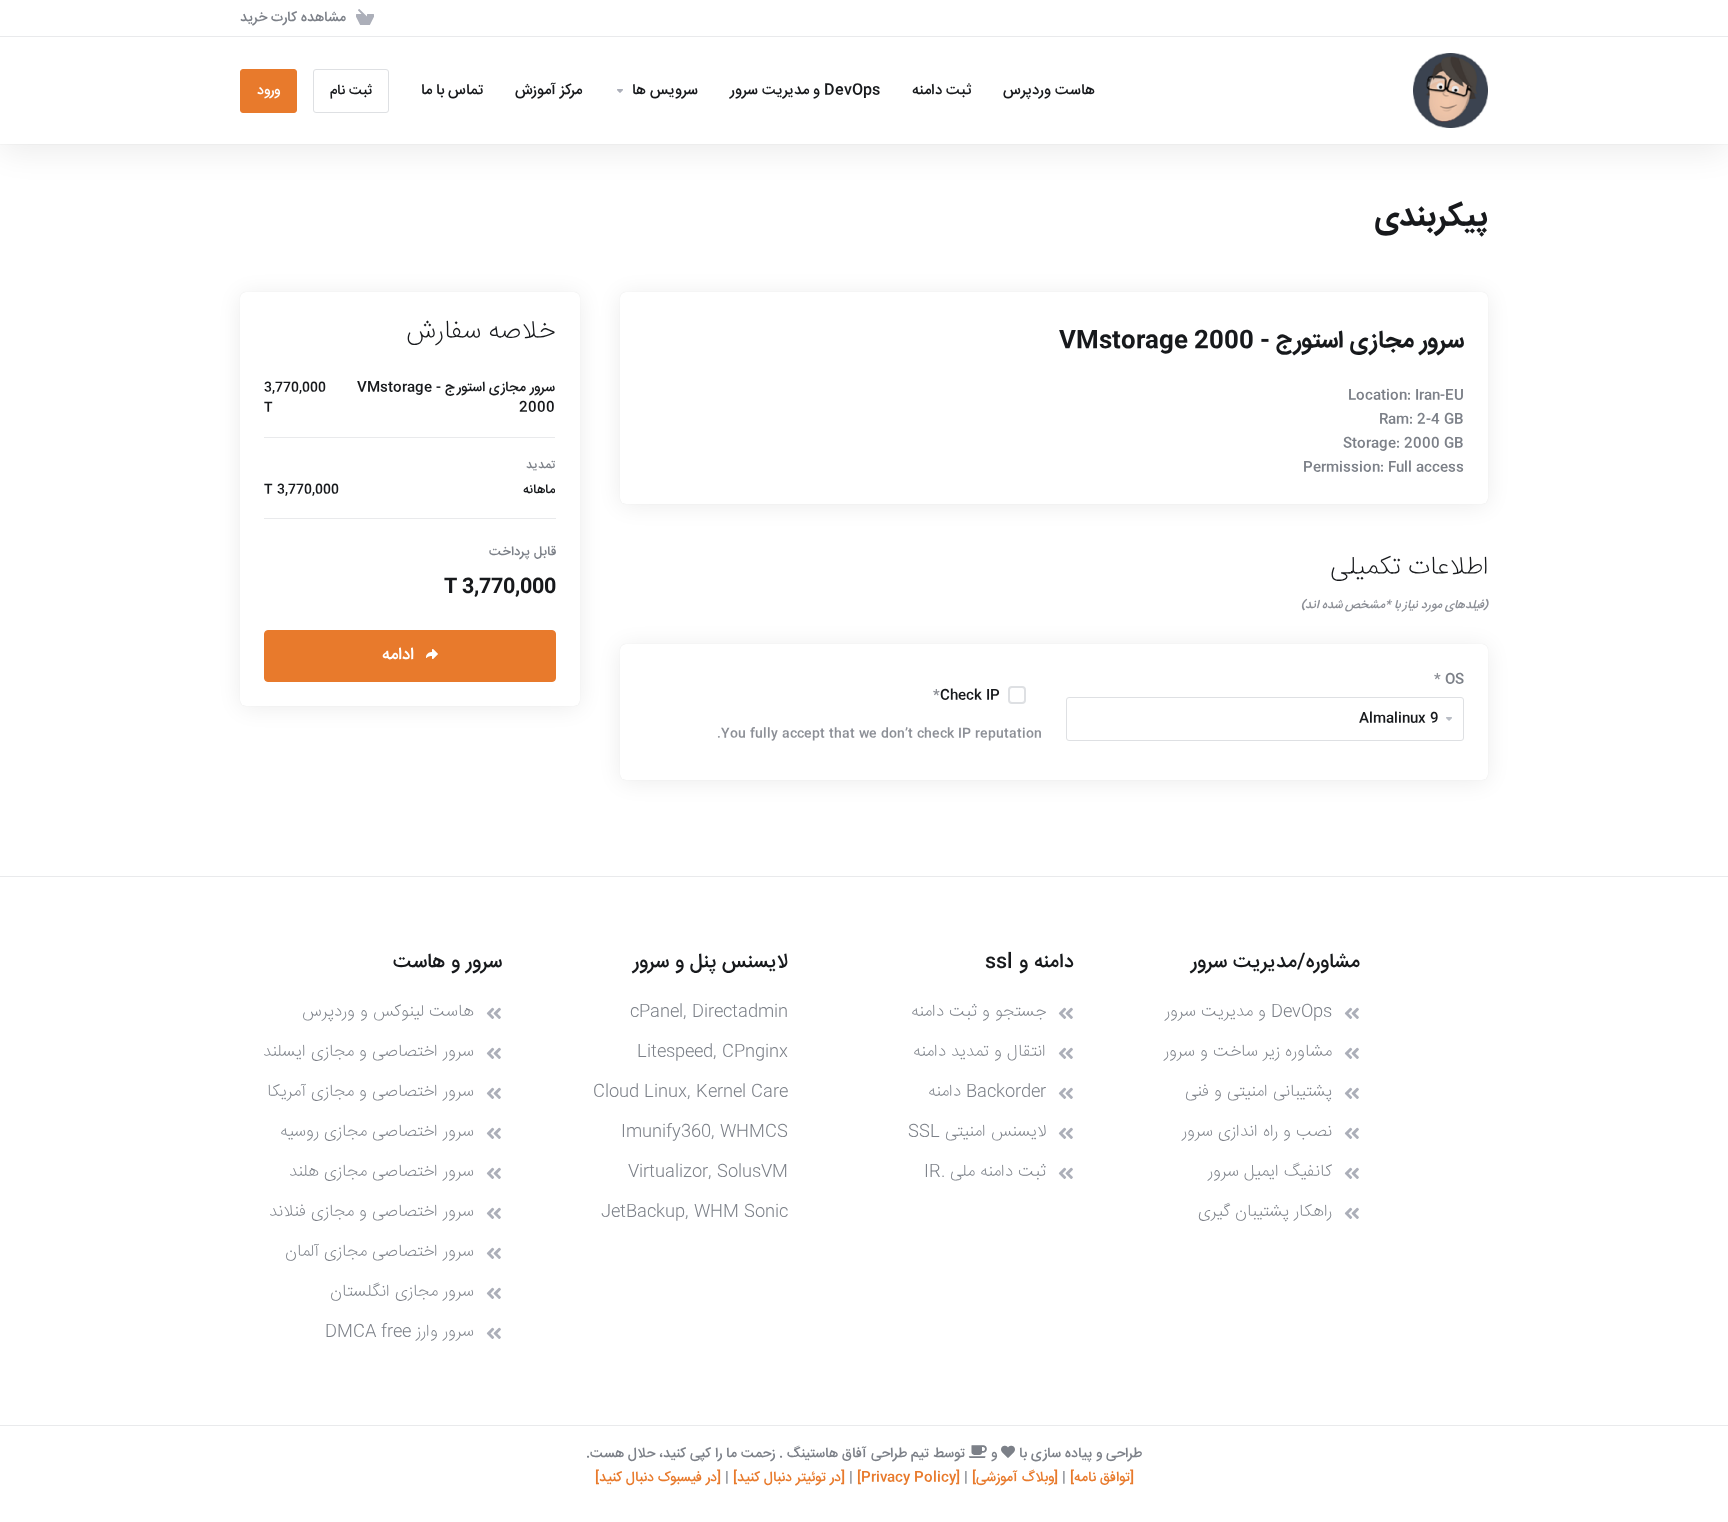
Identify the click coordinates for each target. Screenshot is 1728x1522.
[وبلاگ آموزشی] (1015, 1478)
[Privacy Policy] (908, 1478)
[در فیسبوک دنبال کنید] (658, 1478)
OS (1449, 680)
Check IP (966, 696)
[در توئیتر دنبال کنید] (789, 1478)
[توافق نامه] (1102, 1478)
